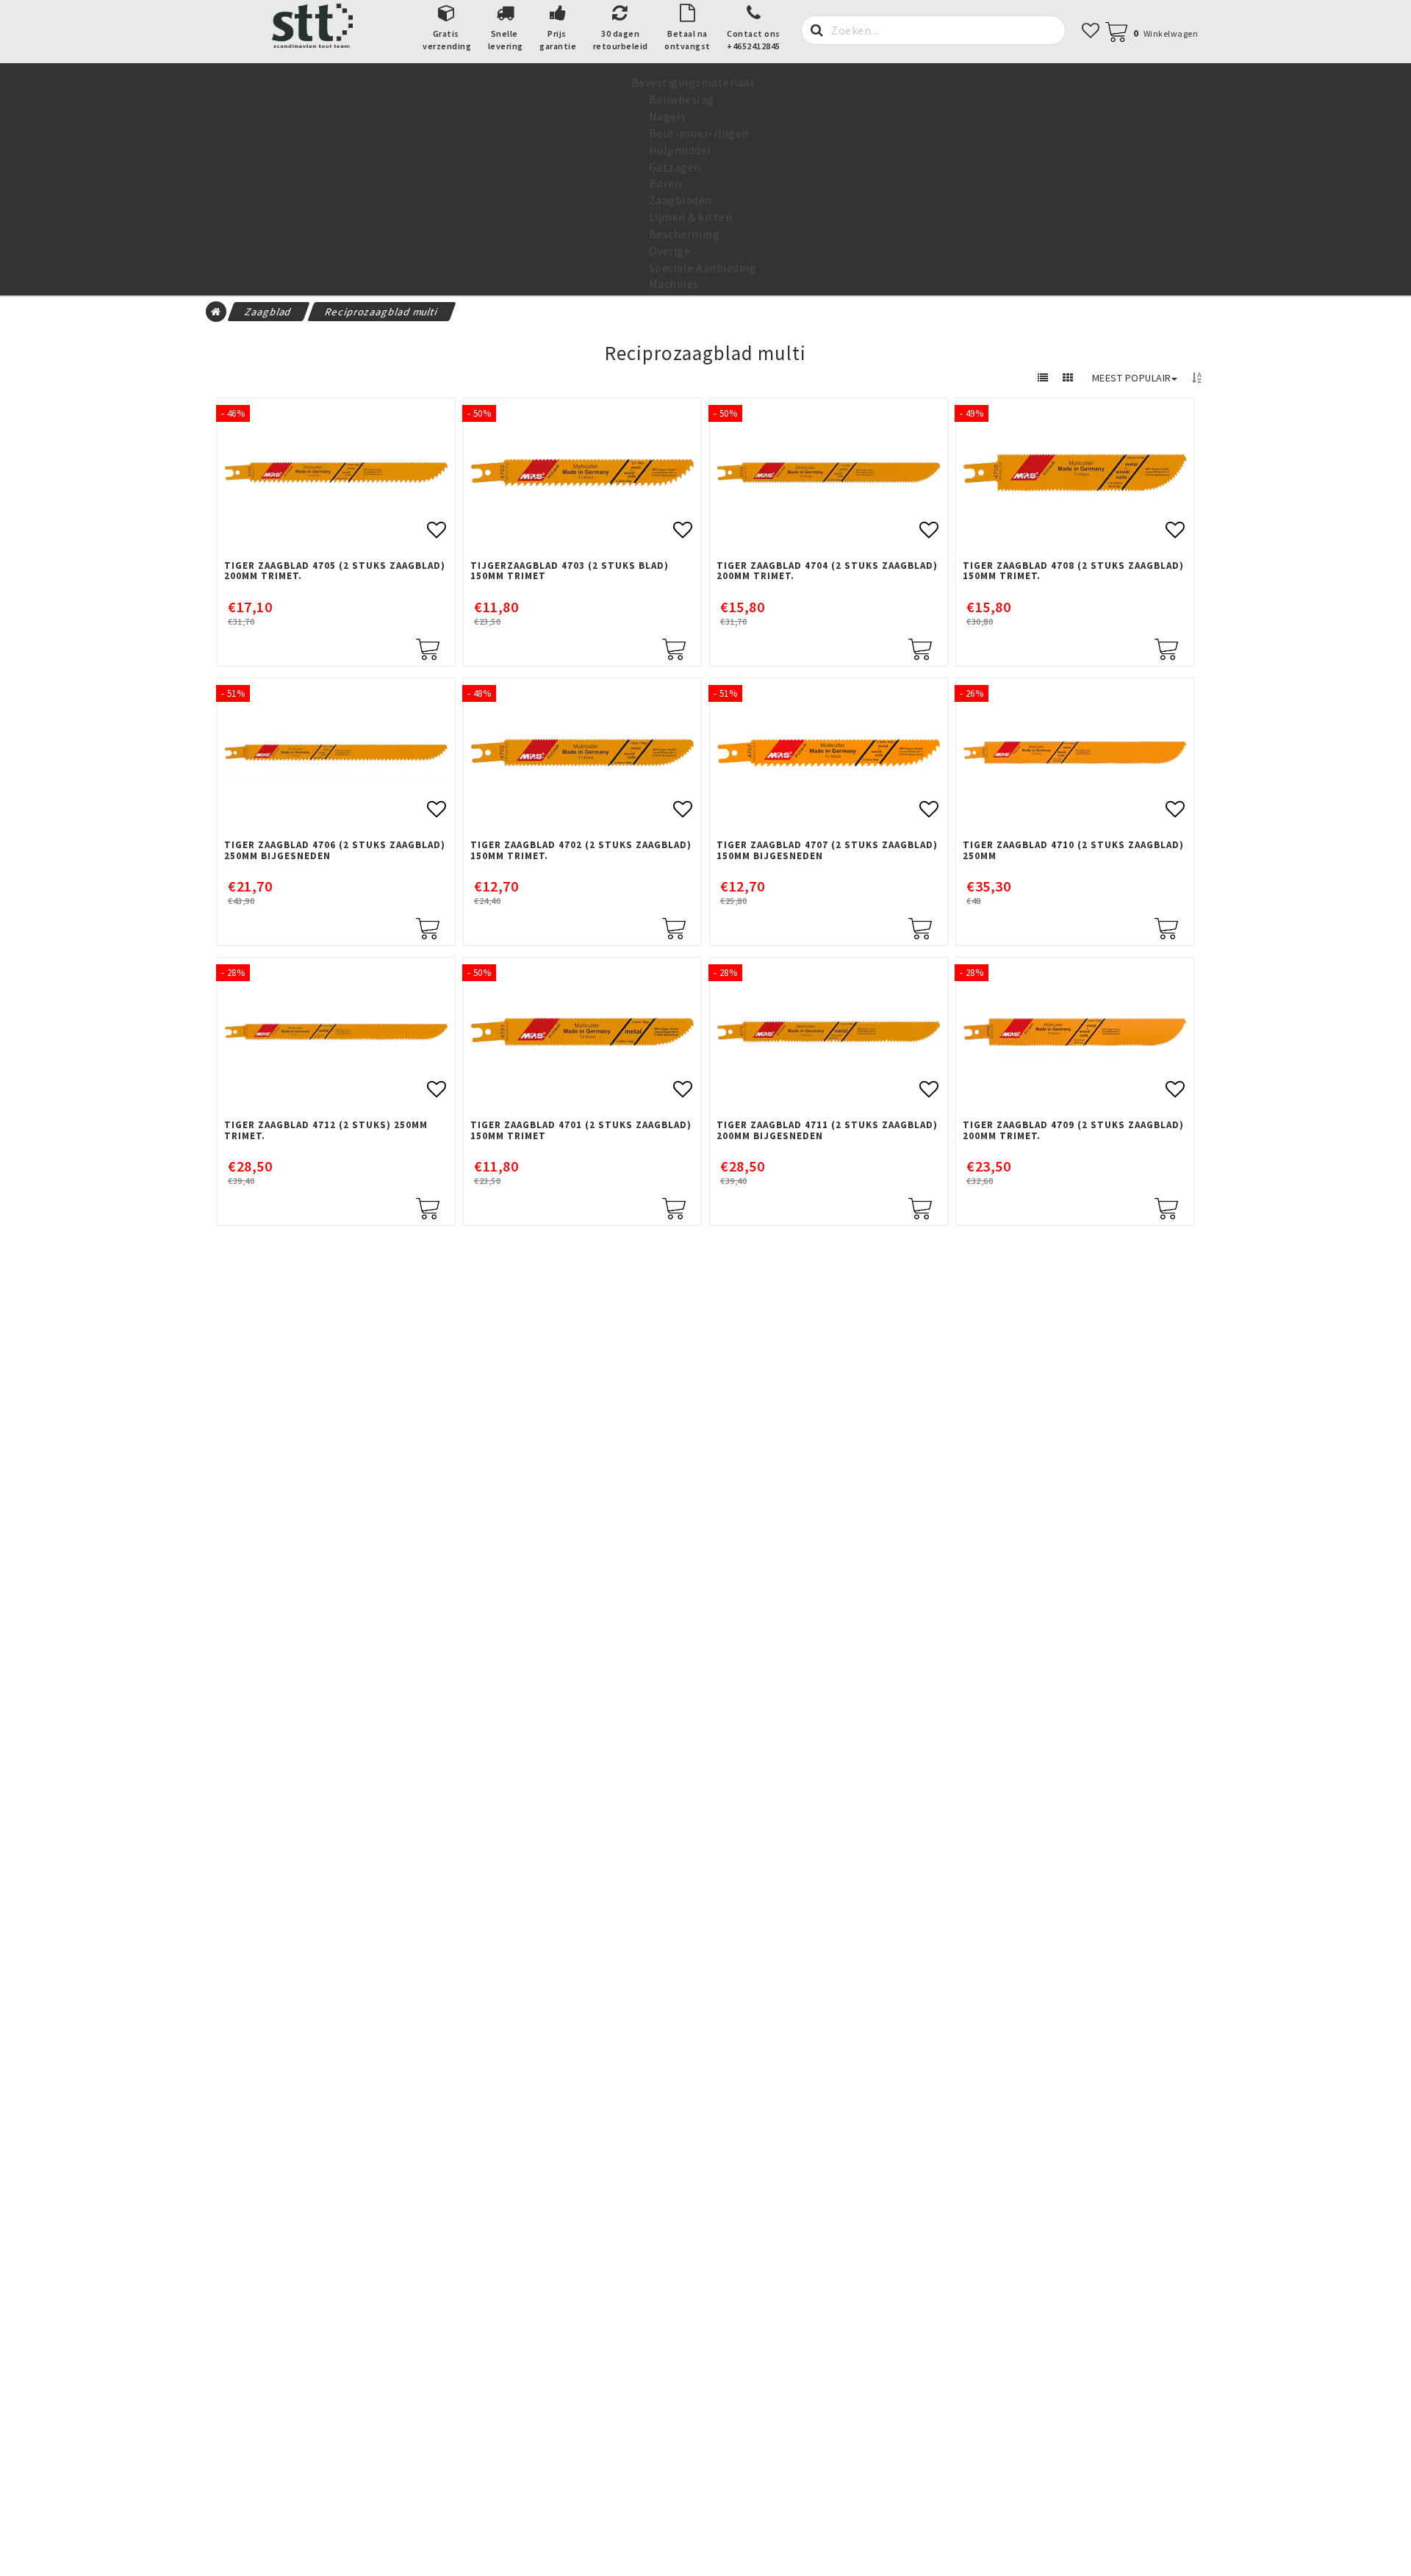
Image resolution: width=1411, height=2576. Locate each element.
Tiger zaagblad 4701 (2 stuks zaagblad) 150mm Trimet (581, 1131)
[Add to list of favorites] (336, 473)
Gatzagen (675, 167)
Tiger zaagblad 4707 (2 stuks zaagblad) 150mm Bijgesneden (827, 851)
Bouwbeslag (682, 99)
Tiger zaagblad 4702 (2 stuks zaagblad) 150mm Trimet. (581, 851)
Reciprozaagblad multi (382, 312)
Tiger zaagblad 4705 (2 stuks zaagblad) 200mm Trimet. (335, 571)
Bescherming (685, 234)
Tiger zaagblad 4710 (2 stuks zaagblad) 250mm (1073, 851)
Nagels (668, 116)
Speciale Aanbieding (703, 268)
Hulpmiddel (680, 150)
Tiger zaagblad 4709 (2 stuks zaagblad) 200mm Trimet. (1073, 1131)
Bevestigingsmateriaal (693, 82)
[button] (1159, 33)
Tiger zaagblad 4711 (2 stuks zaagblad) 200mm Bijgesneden (827, 1131)
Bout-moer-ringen (699, 133)
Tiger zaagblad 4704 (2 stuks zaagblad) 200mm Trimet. (827, 571)
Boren (665, 183)
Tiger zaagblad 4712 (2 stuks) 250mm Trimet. (326, 1131)
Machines (674, 284)
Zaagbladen (681, 200)
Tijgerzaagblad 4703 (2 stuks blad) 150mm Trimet (570, 571)
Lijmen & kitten (691, 217)
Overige (670, 251)
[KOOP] (428, 647)
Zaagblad (269, 312)
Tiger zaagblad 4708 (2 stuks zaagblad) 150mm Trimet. (1073, 571)
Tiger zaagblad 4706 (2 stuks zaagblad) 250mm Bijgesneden (335, 851)
